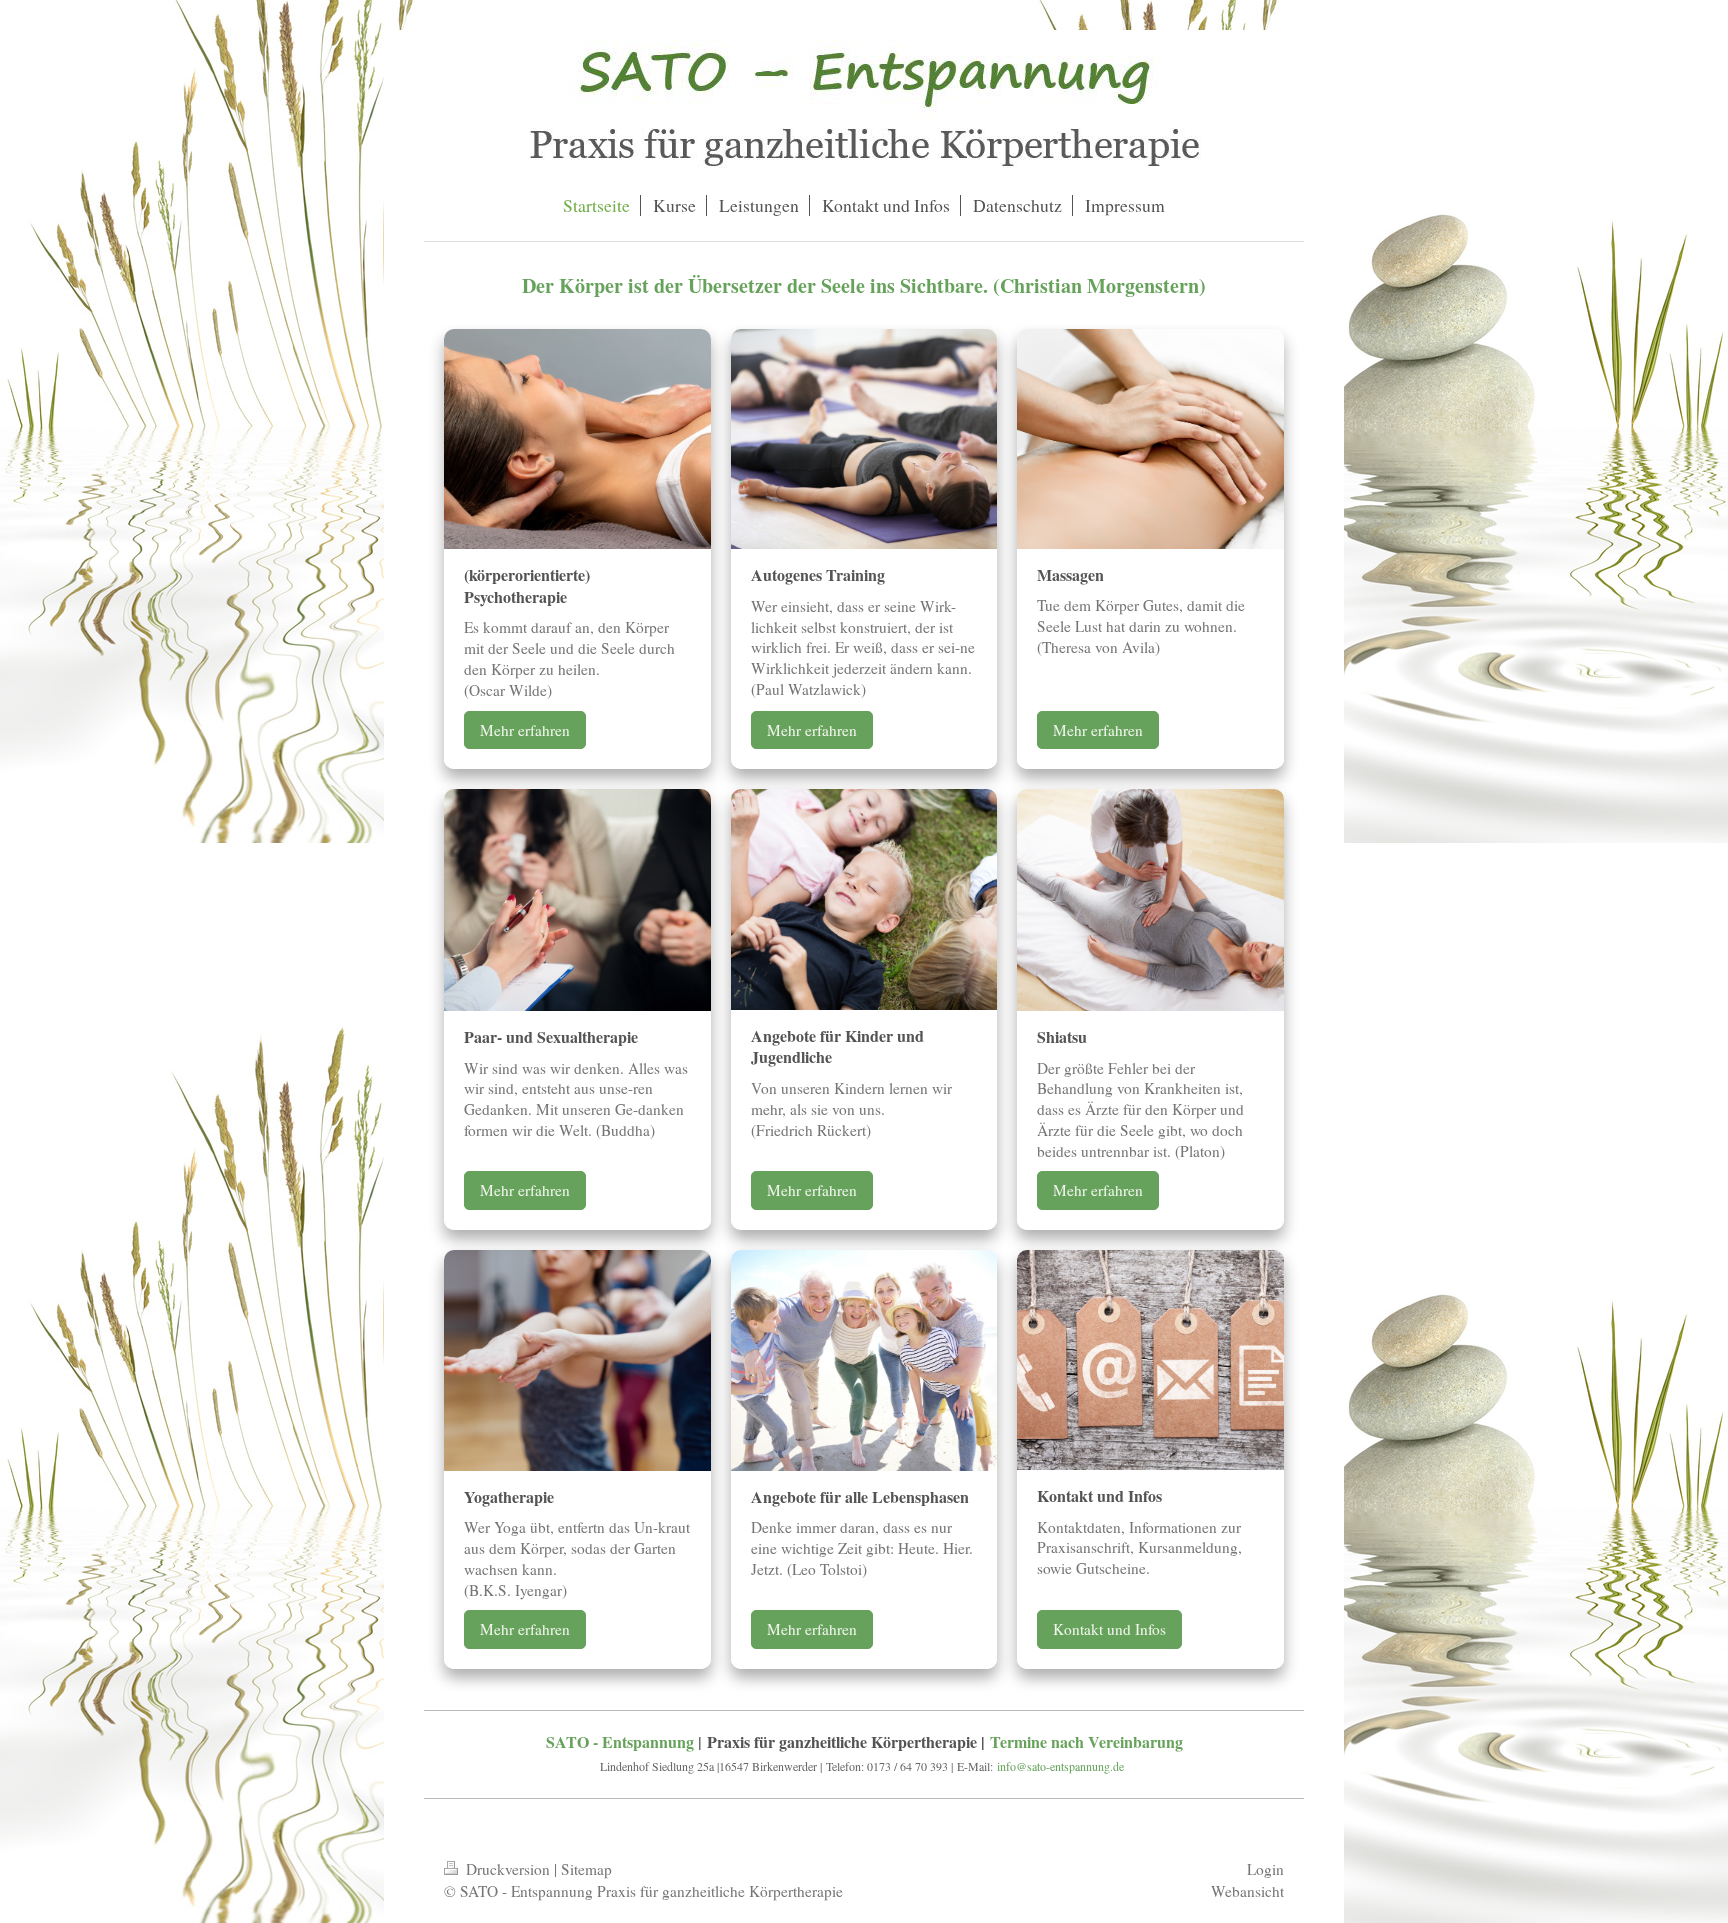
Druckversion (508, 1869)
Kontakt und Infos (1109, 1629)
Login (1265, 1869)
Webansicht (1247, 1891)
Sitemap (586, 1869)
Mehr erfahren (525, 730)
